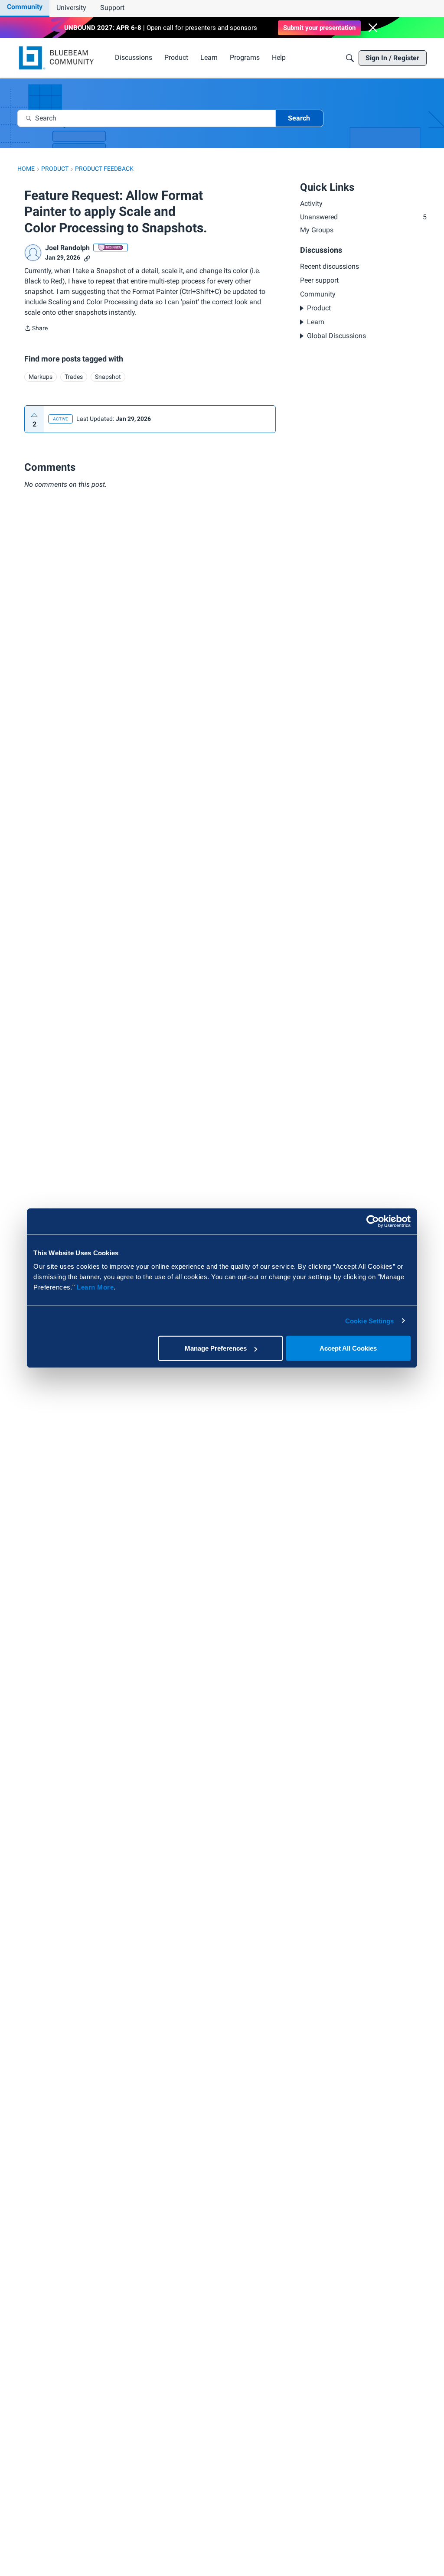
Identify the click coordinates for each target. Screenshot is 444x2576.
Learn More (95, 1287)
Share (36, 329)
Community (25, 7)
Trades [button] (74, 377)
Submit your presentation (319, 28)
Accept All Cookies (348, 1348)
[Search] (350, 58)
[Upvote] (34, 415)
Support (112, 8)
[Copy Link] (87, 258)
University (71, 8)
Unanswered (363, 217)
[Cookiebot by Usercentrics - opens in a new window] (373, 1221)
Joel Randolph (67, 248)
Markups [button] (41, 377)
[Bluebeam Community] (58, 58)
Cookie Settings (370, 1321)
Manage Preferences (216, 1348)
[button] (373, 28)
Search (299, 118)
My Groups (317, 230)
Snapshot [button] (108, 377)
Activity (311, 204)
